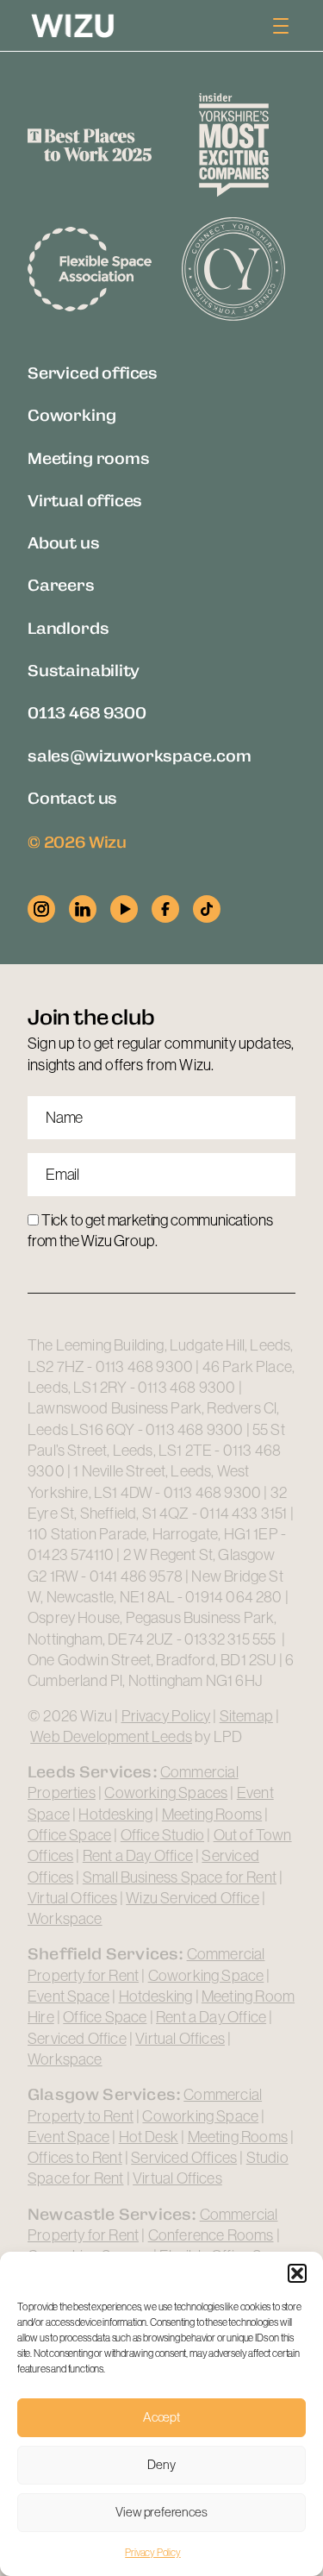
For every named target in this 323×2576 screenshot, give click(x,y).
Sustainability (83, 670)
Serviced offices (93, 372)
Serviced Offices (184, 2158)
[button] (297, 2273)
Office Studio (162, 1835)
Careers (61, 584)
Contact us (72, 797)
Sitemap (246, 1716)
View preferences (161, 2512)
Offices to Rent (75, 2158)
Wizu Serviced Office (193, 1898)
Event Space (68, 1996)
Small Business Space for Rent (180, 1877)
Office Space (69, 1835)
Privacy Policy (152, 2553)
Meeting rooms (89, 458)
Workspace (65, 1919)
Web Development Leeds (111, 1737)
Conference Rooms (211, 2235)
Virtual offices (85, 500)
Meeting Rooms (212, 1814)
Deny (161, 2464)
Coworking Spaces (166, 1793)
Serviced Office (77, 2039)
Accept (161, 2417)
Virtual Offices (72, 1898)
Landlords (68, 627)
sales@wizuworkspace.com (140, 755)
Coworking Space (206, 1976)
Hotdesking (115, 1814)
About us (64, 542)
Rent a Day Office (138, 1856)
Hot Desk (149, 2137)
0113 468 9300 (87, 712)
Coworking (71, 414)
